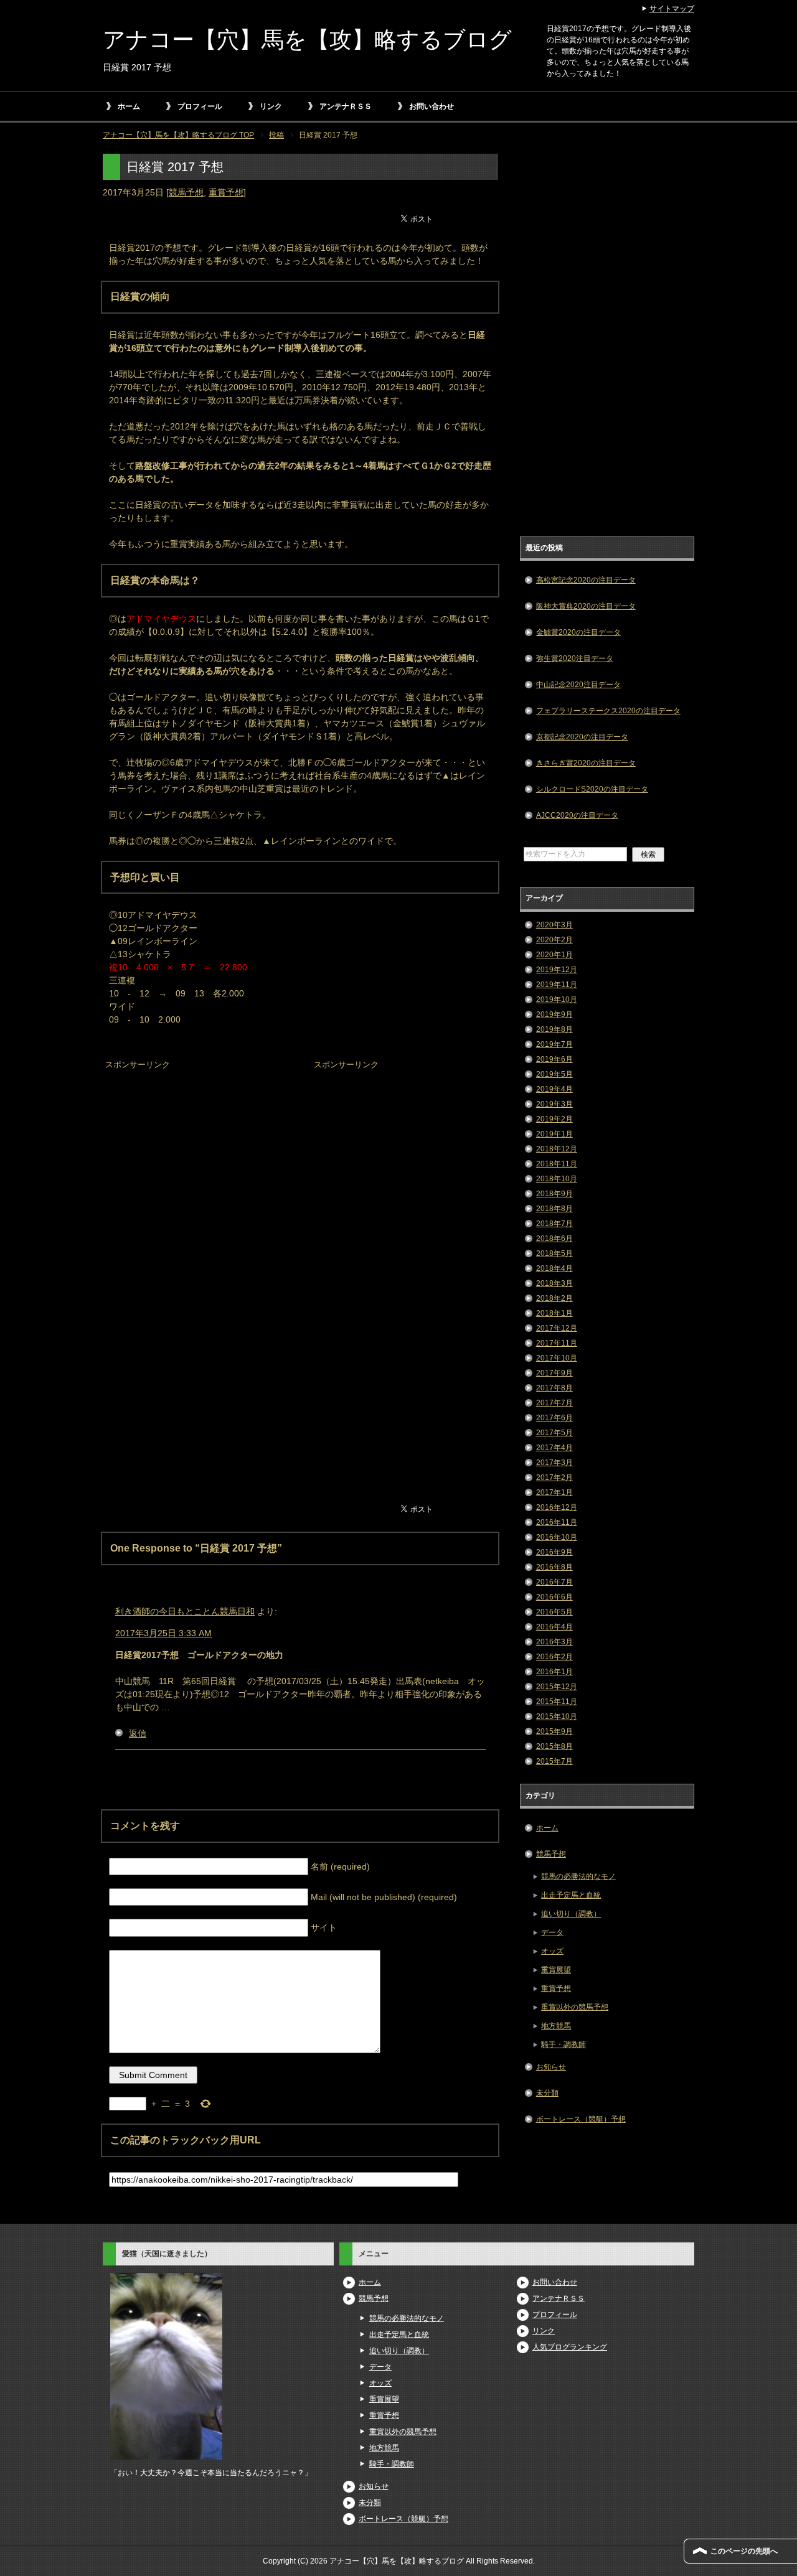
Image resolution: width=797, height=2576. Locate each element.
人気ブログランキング (570, 2347)
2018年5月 (554, 1253)
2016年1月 (554, 1672)
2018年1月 (554, 1313)
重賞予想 (226, 192)
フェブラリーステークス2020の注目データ (608, 711)
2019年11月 (557, 985)
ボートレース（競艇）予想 (581, 2119)
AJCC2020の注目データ (577, 815)
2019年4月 (554, 1089)
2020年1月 (554, 955)
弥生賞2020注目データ (575, 658)
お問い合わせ (432, 106)
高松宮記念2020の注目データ (586, 580)
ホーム (129, 106)
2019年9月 (554, 1014)
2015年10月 (557, 1717)
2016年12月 (557, 1507)
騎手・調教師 (564, 2044)
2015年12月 (557, 1687)
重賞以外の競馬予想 (575, 2007)
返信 (138, 1733)
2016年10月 (557, 1537)
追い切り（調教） (571, 1914)
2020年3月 (554, 925)
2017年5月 (554, 1433)
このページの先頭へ (744, 2551)
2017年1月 (554, 1492)
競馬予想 (186, 192)
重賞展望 (556, 1970)
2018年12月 (557, 1149)
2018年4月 (554, 1268)
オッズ (552, 1951)
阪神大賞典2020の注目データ (586, 606)
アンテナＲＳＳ (346, 106)
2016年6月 (554, 1597)
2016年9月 (554, 1552)
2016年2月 (554, 1657)
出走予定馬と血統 (571, 1895)
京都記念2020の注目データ (582, 737)
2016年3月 (554, 1642)
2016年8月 (554, 1567)
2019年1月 (554, 1134)
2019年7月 (554, 1044)
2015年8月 (554, 1746)
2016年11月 (557, 1522)
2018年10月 (557, 1179)
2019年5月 (554, 1074)
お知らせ (551, 2067)
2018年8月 (554, 1209)
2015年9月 (554, 1731)
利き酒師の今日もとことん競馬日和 (185, 1611)
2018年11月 (557, 1164)
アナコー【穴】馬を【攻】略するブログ (307, 40)
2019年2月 (554, 1119)
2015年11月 (557, 1702)
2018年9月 (554, 1194)
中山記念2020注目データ (578, 685)
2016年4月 (554, 1627)
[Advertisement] (196, 1151)
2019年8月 (554, 1029)
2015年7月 (554, 1761)
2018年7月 (554, 1224)
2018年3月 (554, 1283)
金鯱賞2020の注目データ (578, 632)
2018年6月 (554, 1239)
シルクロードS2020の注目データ (592, 789)
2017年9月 (554, 1373)
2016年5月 (554, 1612)
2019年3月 (554, 1104)
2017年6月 (554, 1418)
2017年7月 (554, 1403)
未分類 (547, 2093)
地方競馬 (556, 2026)
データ (552, 1932)
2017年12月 (557, 1328)
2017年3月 (554, 1463)
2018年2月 (554, 1298)
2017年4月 (554, 1448)
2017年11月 (557, 1343)
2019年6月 (554, 1059)
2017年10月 (557, 1358)
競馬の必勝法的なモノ (578, 1876)
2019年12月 (557, 970)
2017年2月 (554, 1478)
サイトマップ (672, 9)
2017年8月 (554, 1388)
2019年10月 (557, 1000)
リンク (271, 106)
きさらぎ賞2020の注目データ (586, 763)
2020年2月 (554, 940)
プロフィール (200, 106)
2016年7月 (554, 1582)
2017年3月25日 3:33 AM (163, 1633)
